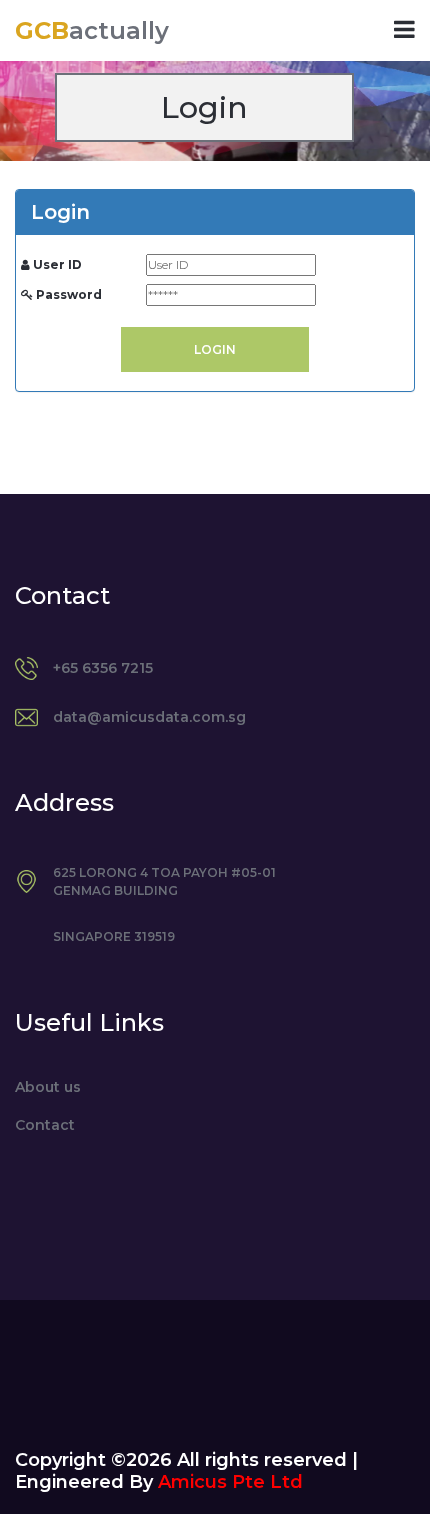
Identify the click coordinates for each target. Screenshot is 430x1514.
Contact (45, 1125)
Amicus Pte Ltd (230, 1482)
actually (92, 30)
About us (48, 1087)
